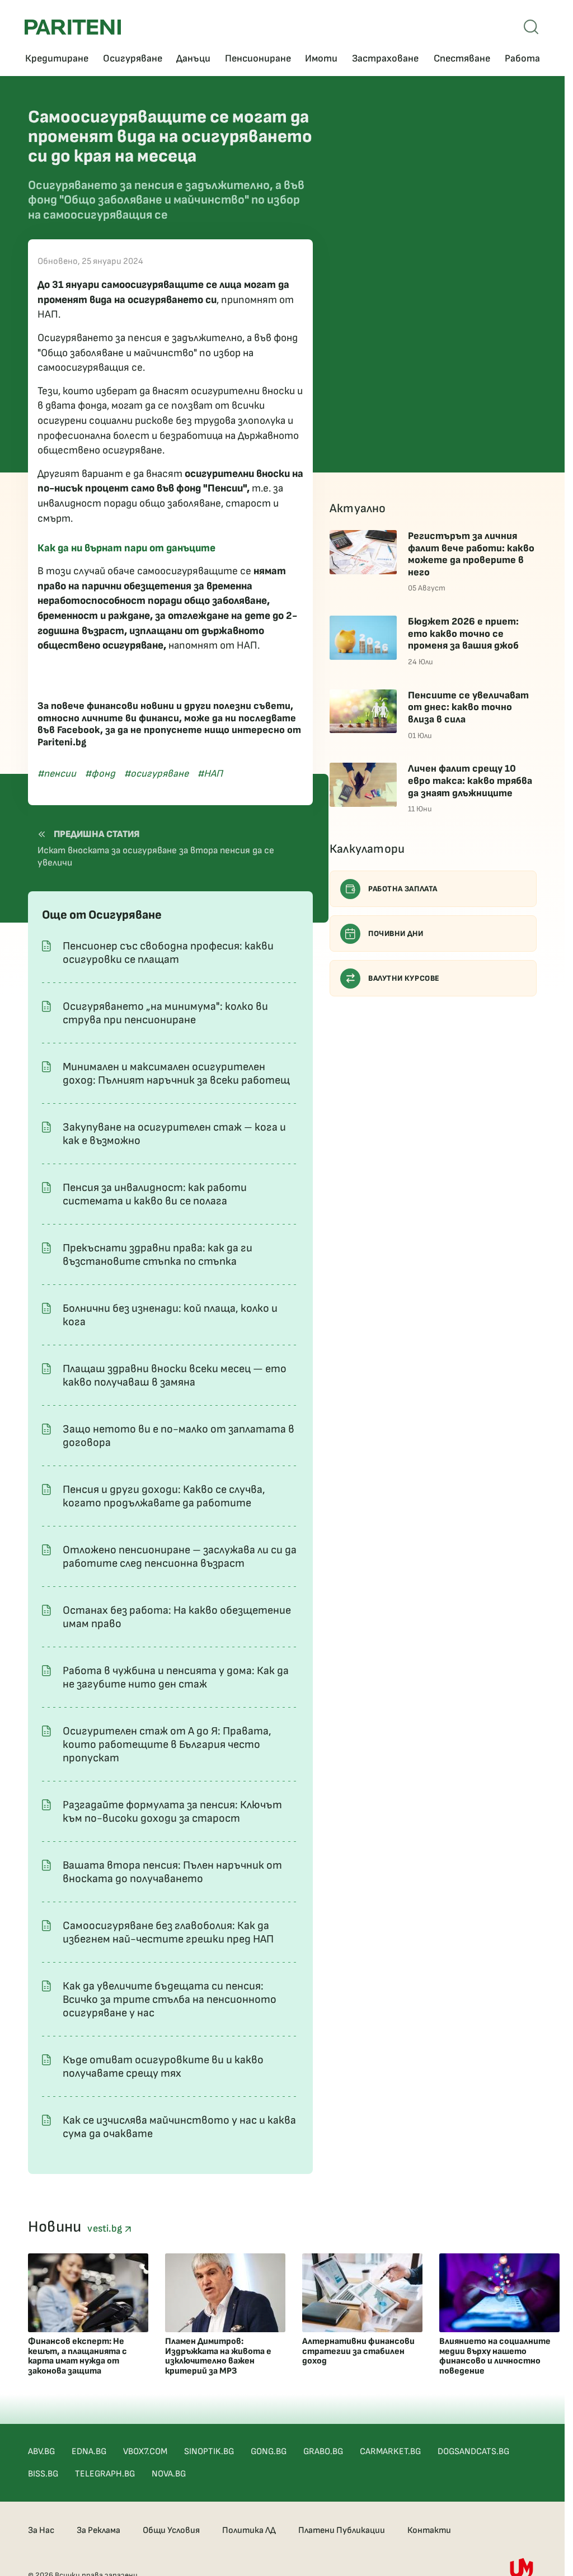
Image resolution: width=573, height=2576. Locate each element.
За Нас (41, 2530)
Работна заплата (403, 889)
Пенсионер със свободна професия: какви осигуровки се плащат (168, 953)
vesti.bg (106, 2228)
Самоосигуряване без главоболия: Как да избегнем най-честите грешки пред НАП (168, 1932)
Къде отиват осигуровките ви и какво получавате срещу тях (163, 2067)
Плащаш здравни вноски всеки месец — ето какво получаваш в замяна (175, 1376)
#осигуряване (156, 774)
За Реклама (98, 2530)
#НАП (210, 774)
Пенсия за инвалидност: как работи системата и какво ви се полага (155, 1194)
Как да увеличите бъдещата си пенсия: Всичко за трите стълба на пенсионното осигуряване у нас (170, 2000)
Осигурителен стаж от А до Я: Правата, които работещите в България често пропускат (167, 1745)
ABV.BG (41, 2452)
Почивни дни (396, 933)
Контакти (429, 2530)
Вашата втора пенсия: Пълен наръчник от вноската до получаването (172, 1872)
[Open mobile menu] (531, 27)
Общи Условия (171, 2530)
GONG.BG (269, 2452)
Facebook (79, 730)
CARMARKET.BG (390, 2452)
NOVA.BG (169, 2474)
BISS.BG (43, 2474)
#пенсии (57, 774)
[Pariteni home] (73, 27)
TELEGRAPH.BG (105, 2474)
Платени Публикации (342, 2530)
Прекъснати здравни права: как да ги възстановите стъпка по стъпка (158, 1255)
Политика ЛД (249, 2530)
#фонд (100, 774)
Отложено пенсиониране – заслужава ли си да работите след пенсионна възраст (180, 1557)
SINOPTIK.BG (209, 2452)
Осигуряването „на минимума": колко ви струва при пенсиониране (165, 1013)
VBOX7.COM (145, 2452)
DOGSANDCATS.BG (473, 2452)
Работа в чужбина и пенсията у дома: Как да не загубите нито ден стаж (176, 1677)
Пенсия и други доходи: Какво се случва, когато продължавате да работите (164, 1496)
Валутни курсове (404, 978)
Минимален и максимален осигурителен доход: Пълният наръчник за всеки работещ (176, 1074)
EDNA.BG (89, 2452)
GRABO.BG (323, 2452)
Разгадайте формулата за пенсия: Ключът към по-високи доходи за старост (172, 1812)
